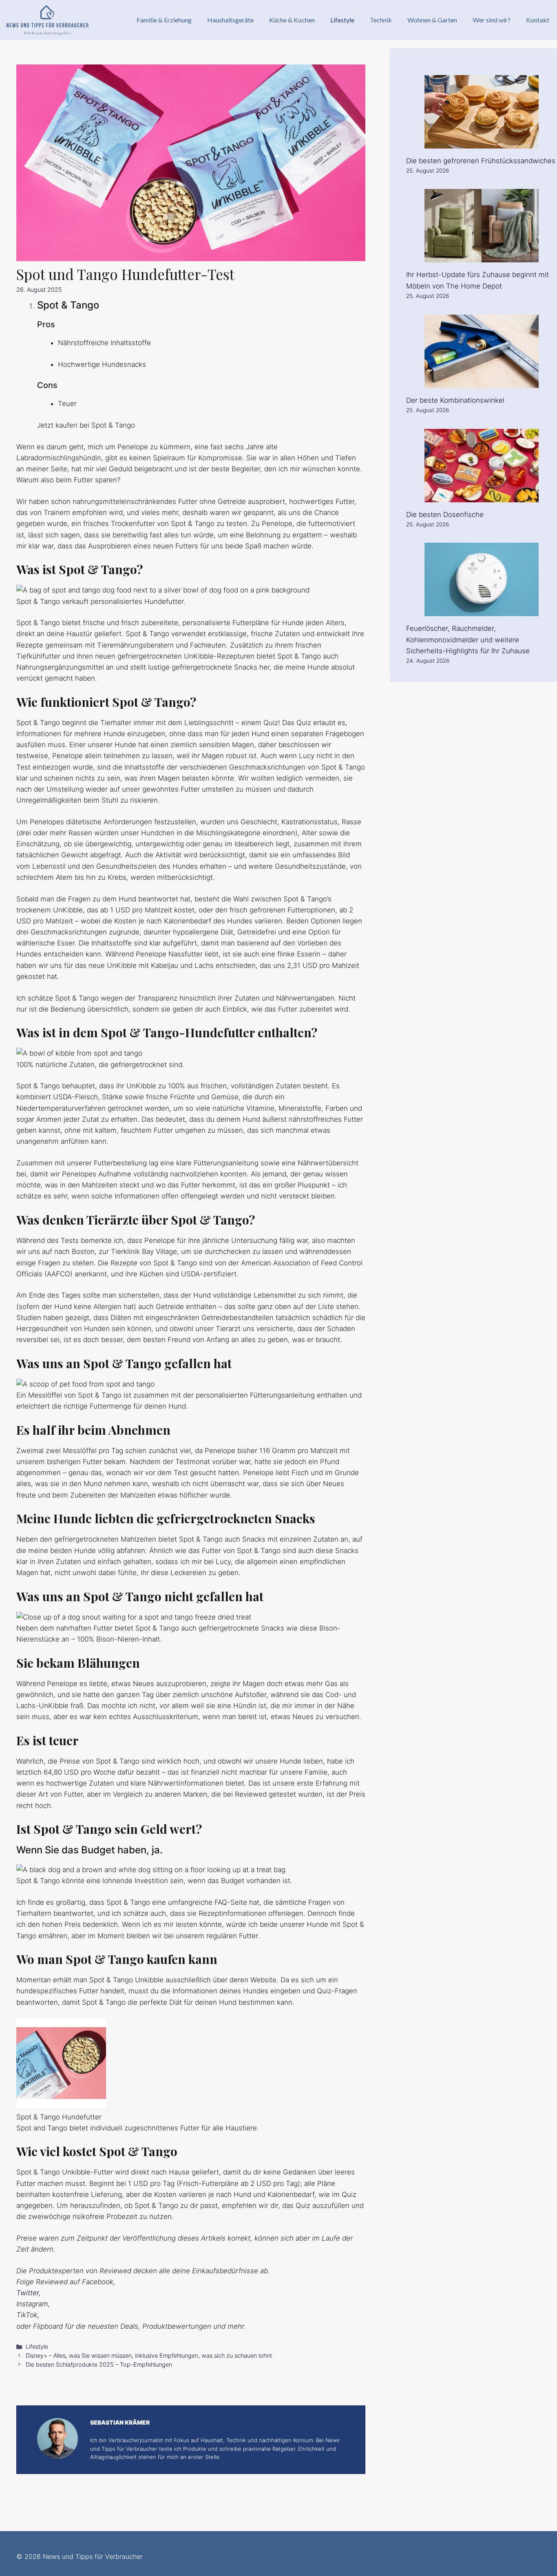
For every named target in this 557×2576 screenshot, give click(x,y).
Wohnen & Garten (432, 20)
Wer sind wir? (492, 20)
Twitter (28, 2293)
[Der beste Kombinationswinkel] (482, 382)
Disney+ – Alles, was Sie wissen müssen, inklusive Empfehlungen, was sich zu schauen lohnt (149, 2355)
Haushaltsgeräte (230, 20)
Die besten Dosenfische (445, 515)
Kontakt (538, 20)
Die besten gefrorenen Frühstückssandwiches (481, 161)
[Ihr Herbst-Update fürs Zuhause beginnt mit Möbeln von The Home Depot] (482, 257)
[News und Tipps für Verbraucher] (47, 20)
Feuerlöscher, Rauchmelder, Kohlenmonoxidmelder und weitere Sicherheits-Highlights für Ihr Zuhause (468, 639)
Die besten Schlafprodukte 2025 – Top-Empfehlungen (99, 2364)
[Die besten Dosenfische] (482, 496)
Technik (381, 20)
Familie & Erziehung (164, 20)
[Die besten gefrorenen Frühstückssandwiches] (482, 142)
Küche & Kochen (292, 20)
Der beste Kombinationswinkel (455, 400)
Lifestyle (342, 20)
